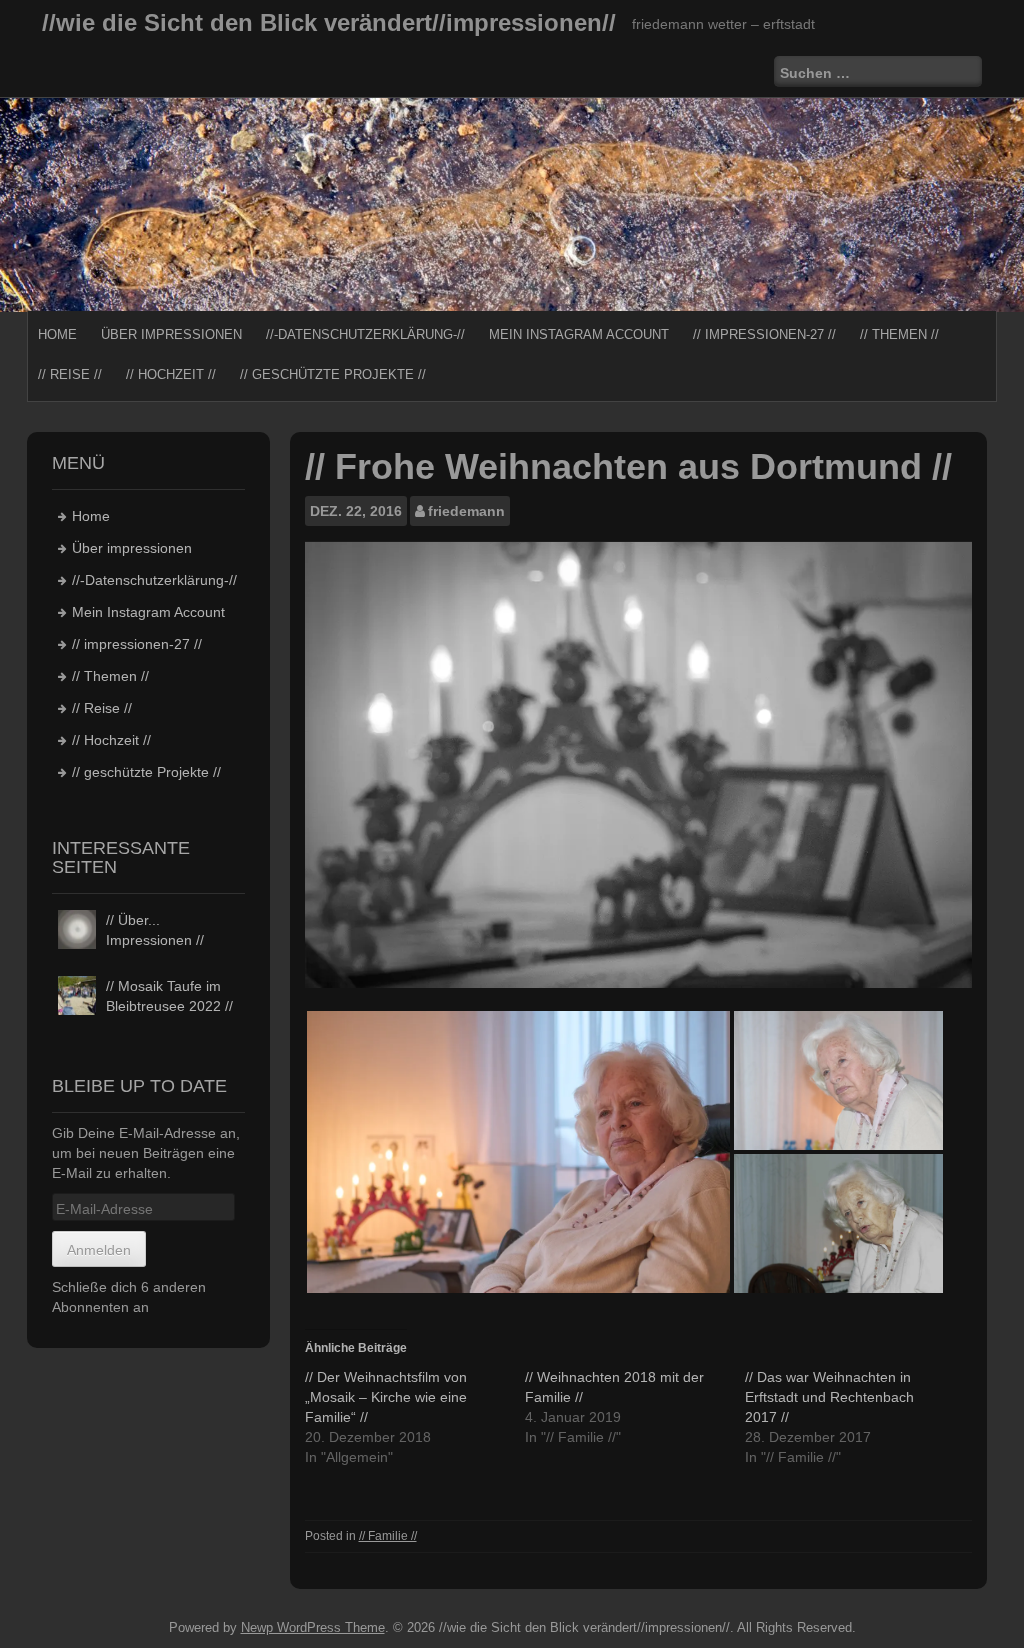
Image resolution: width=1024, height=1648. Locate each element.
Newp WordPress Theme (313, 1627)
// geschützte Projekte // (333, 374)
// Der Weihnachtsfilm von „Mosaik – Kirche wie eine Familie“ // (386, 1397)
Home (57, 334)
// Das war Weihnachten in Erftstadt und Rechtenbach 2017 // (829, 1397)
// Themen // (899, 334)
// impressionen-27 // (764, 334)
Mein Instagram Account (579, 334)
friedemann (466, 511)
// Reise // (70, 374)
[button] (518, 1152)
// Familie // (388, 1536)
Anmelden (99, 1250)
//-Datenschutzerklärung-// (365, 334)
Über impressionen (171, 334)
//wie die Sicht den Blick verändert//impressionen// (329, 22)
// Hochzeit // (171, 374)
